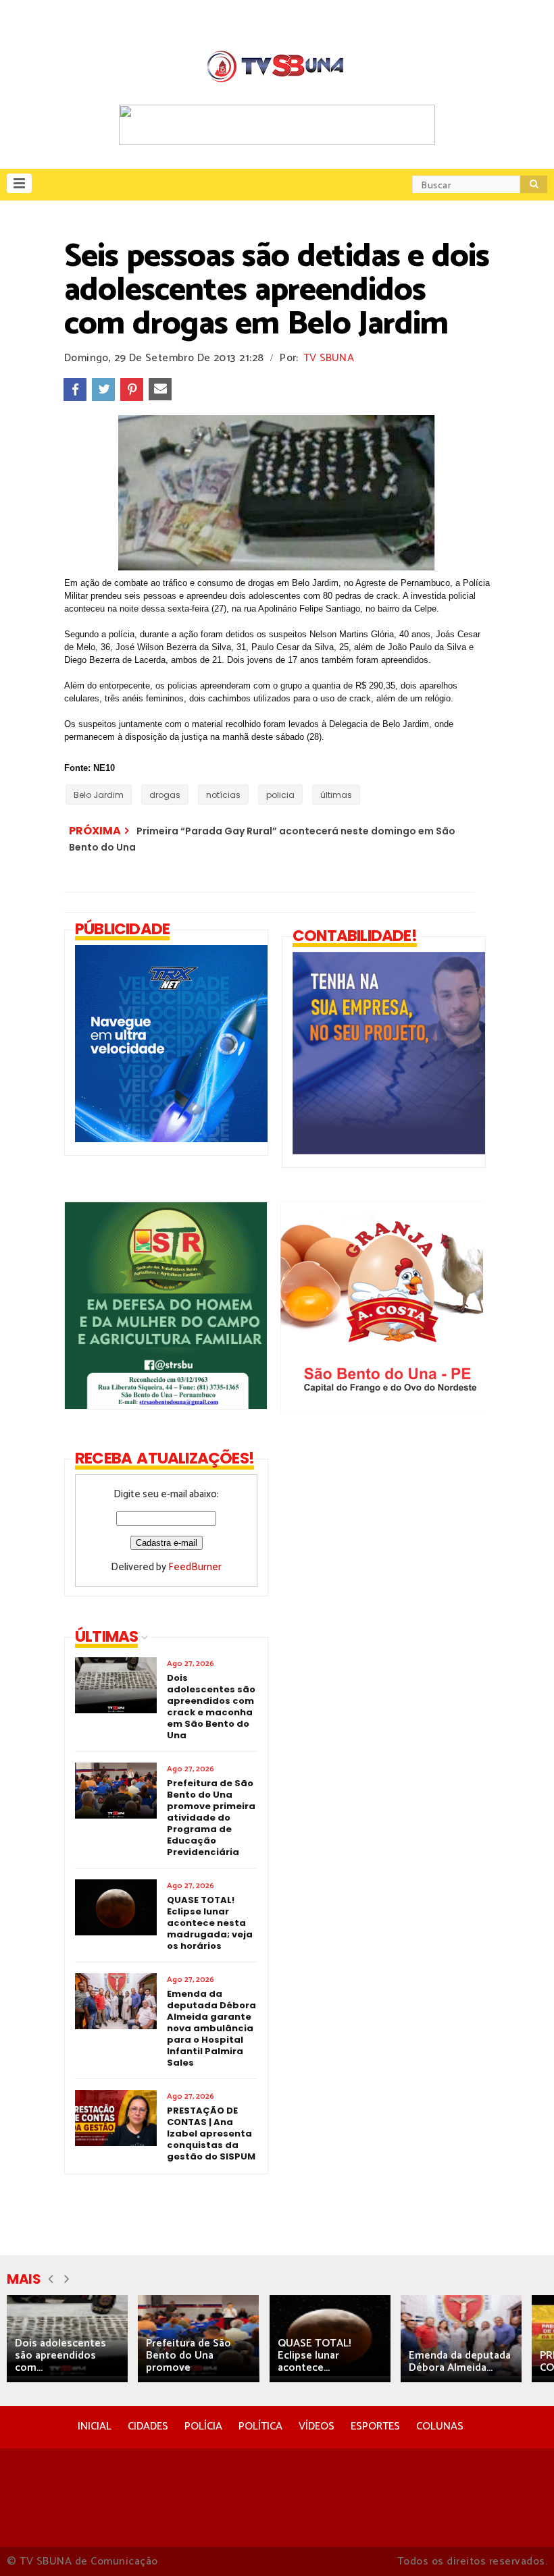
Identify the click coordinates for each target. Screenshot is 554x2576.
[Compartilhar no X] (103, 390)
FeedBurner (195, 1567)
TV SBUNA (329, 358)
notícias (223, 795)
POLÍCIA (203, 2426)
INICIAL (95, 2426)
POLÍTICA (260, 2426)
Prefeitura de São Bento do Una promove (188, 2356)
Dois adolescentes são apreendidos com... (60, 2356)
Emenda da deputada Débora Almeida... (460, 2362)
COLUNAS (440, 2426)
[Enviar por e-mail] (160, 390)
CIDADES (148, 2426)
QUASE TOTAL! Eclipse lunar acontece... (314, 2356)
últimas (336, 795)
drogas (165, 795)
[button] (19, 183)
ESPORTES (375, 2426)
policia (280, 795)
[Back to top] (521, 2544)
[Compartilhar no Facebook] (75, 390)
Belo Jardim (99, 795)
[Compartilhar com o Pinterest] (132, 390)
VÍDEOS (317, 2426)
